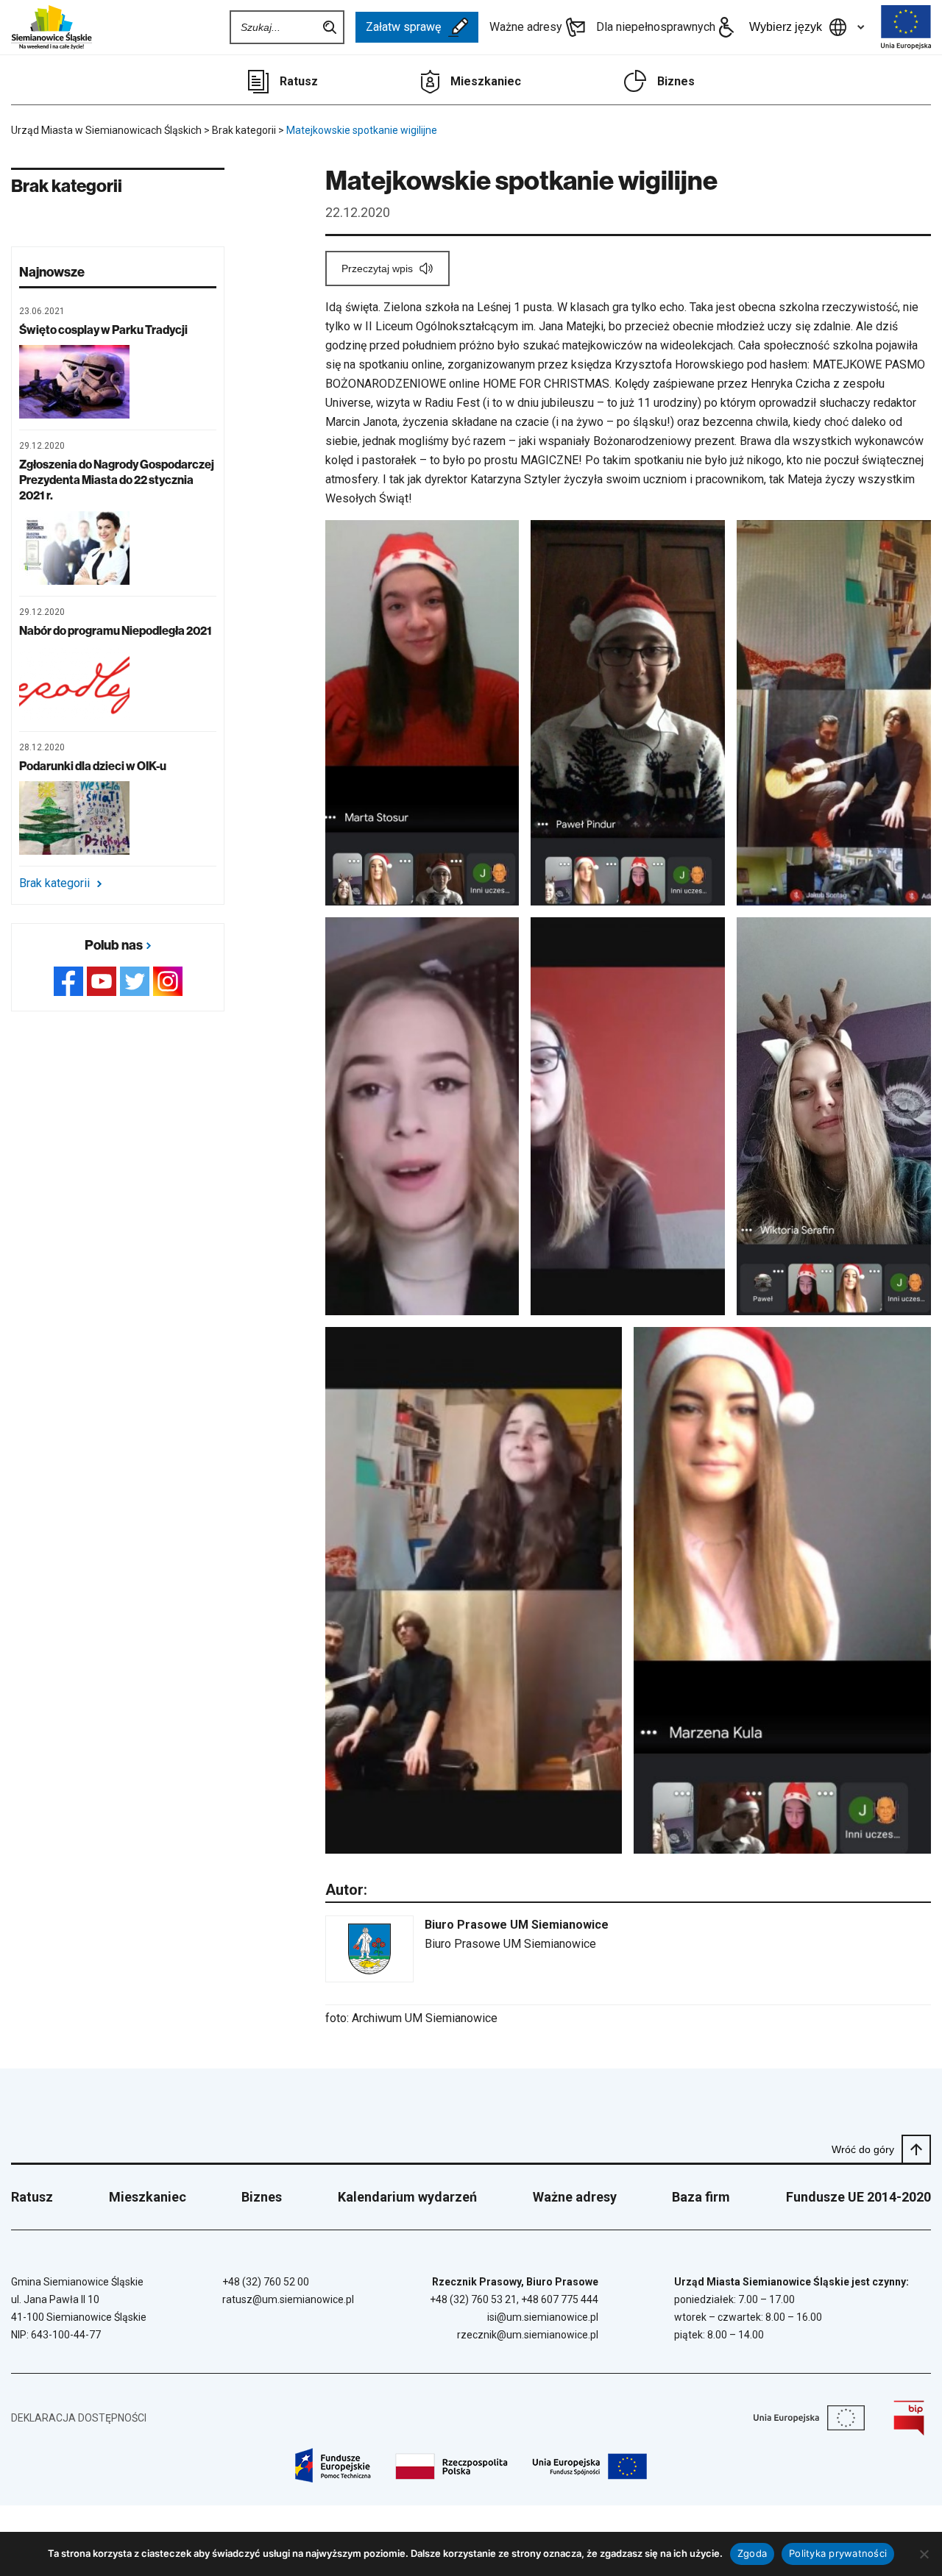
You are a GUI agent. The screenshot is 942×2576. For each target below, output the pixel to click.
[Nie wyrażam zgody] (924, 2554)
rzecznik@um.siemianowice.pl (528, 2335)
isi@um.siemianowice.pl (543, 2317)
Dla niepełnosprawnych (656, 27)
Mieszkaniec (486, 81)
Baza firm (701, 2197)
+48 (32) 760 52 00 (266, 2282)
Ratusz (299, 81)
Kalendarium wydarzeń (407, 2197)
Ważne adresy (526, 27)
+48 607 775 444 (560, 2299)
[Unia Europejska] (906, 27)
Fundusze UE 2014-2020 (858, 2197)
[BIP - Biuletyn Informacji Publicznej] (909, 2418)
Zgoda (752, 2553)
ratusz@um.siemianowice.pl (288, 2299)
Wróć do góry (863, 2149)
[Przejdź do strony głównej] (52, 27)
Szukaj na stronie (330, 27)
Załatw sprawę (403, 27)
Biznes (676, 81)
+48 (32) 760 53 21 (473, 2299)
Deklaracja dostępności (79, 2418)
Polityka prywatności (838, 2553)
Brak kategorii (54, 883)
